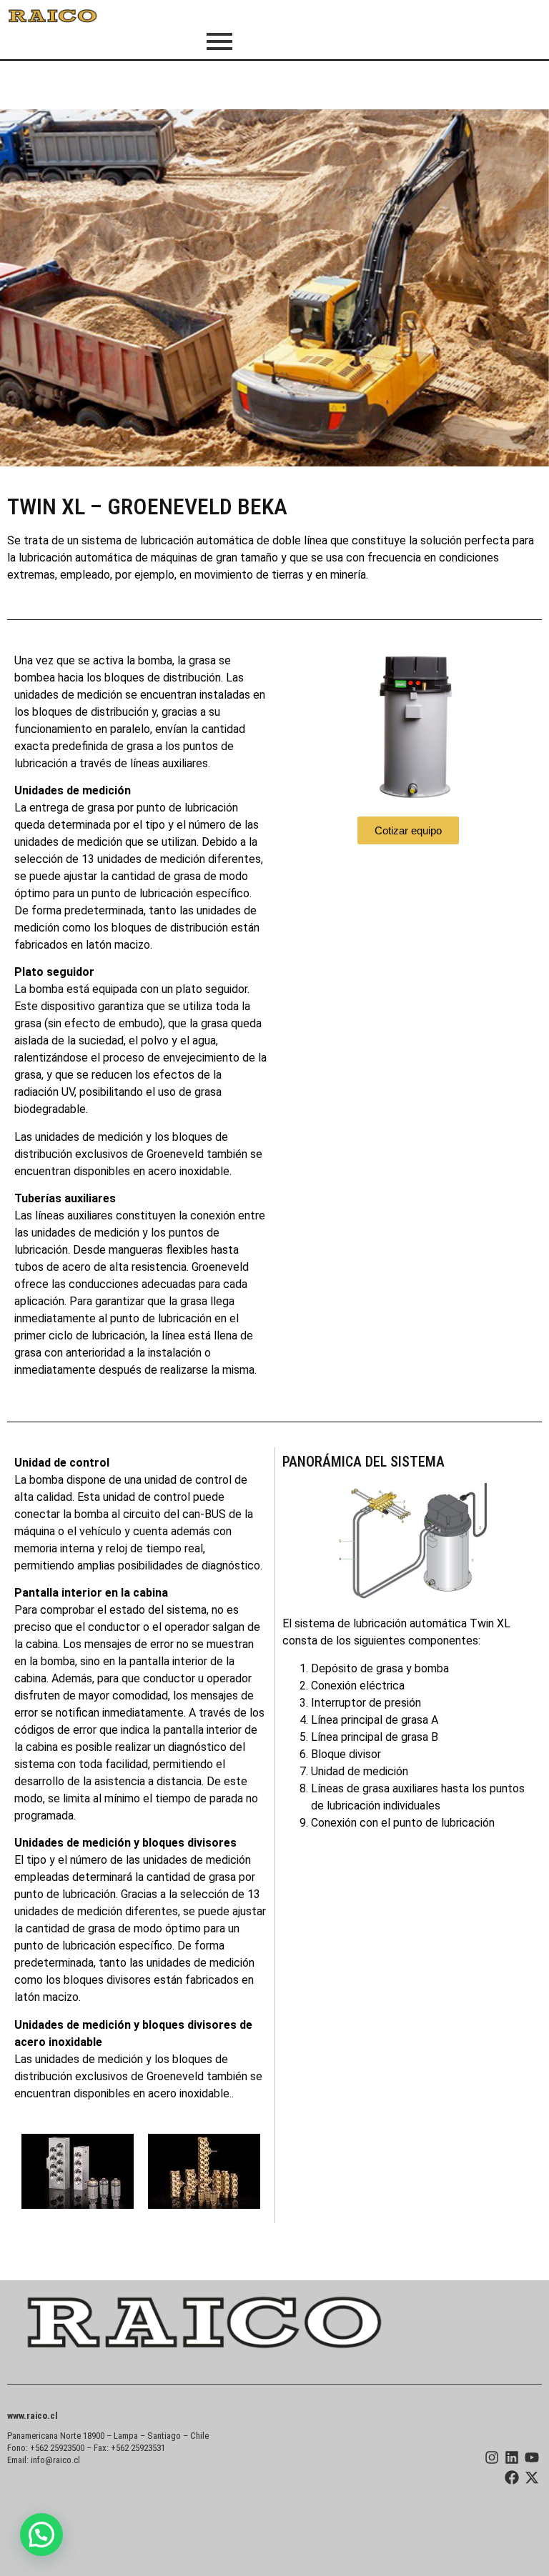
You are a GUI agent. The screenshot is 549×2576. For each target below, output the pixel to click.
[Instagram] (492, 2457)
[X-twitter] (532, 2477)
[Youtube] (532, 2457)
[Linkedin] (512, 2457)
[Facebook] (512, 2477)
